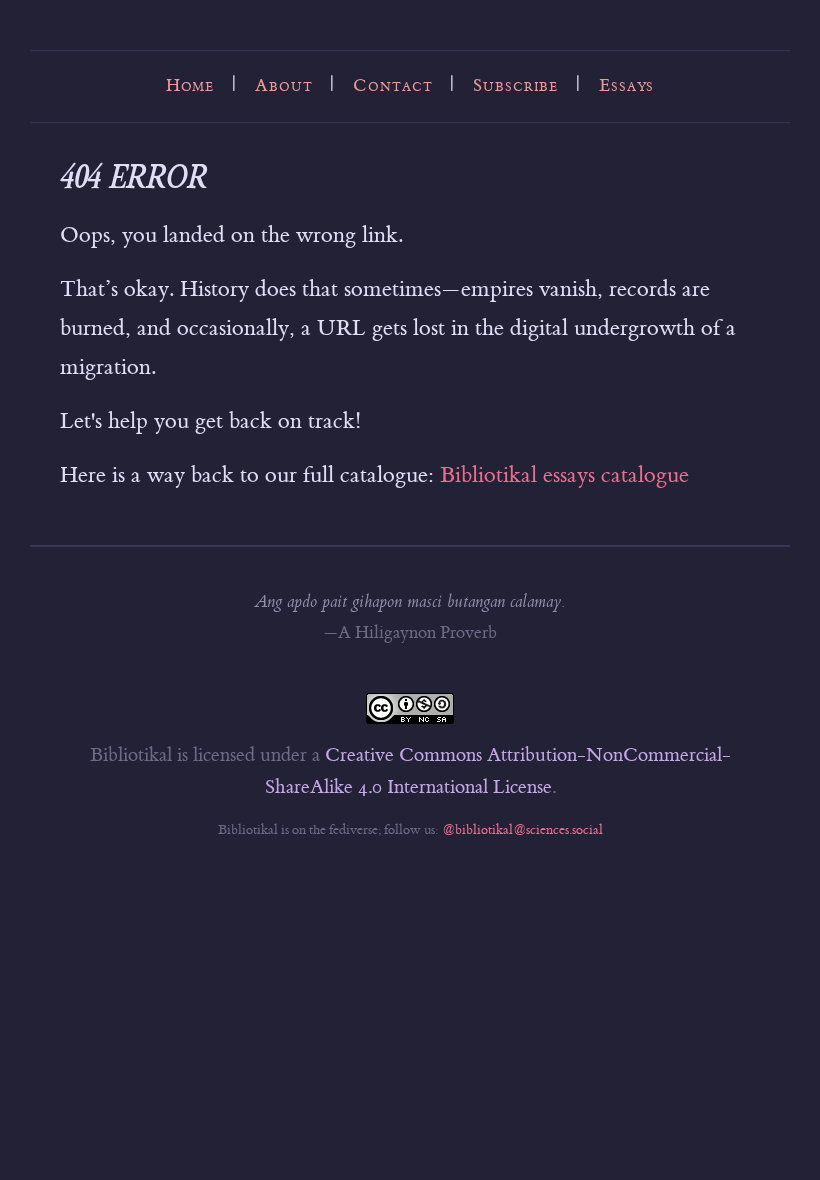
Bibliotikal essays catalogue (564, 475)
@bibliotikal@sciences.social (522, 829)
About (284, 86)
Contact (392, 86)
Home (190, 86)
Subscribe (515, 86)
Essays (626, 86)
